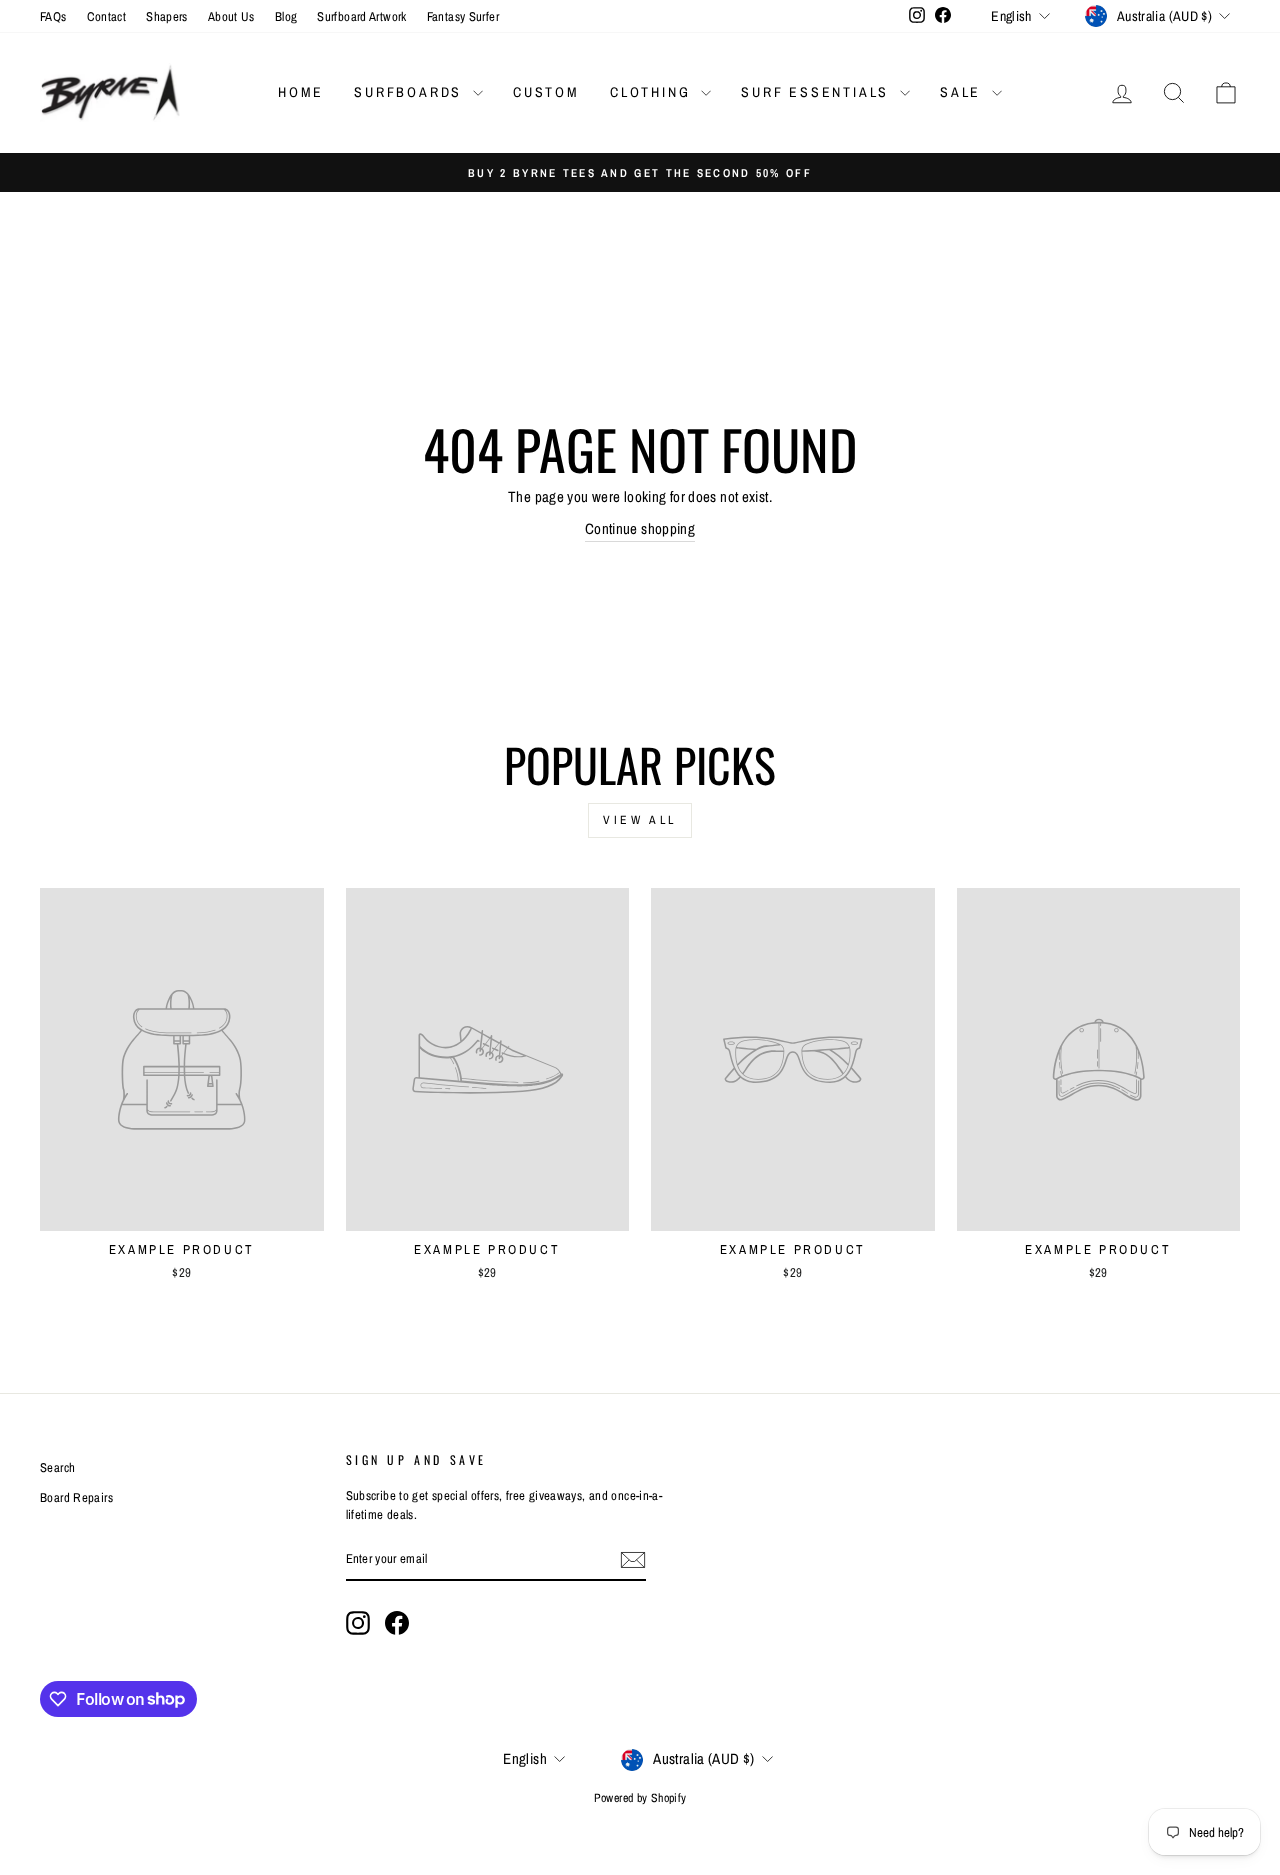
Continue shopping (640, 528)
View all (640, 820)
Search (57, 1467)
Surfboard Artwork (361, 16)
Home (301, 92)
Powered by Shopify (640, 1798)
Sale (963, 92)
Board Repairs (76, 1497)
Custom (546, 92)
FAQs (53, 16)
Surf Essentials (818, 92)
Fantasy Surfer (463, 16)
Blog (286, 16)
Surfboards (411, 92)
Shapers (167, 16)
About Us (231, 16)
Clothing (653, 92)
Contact (107, 16)
